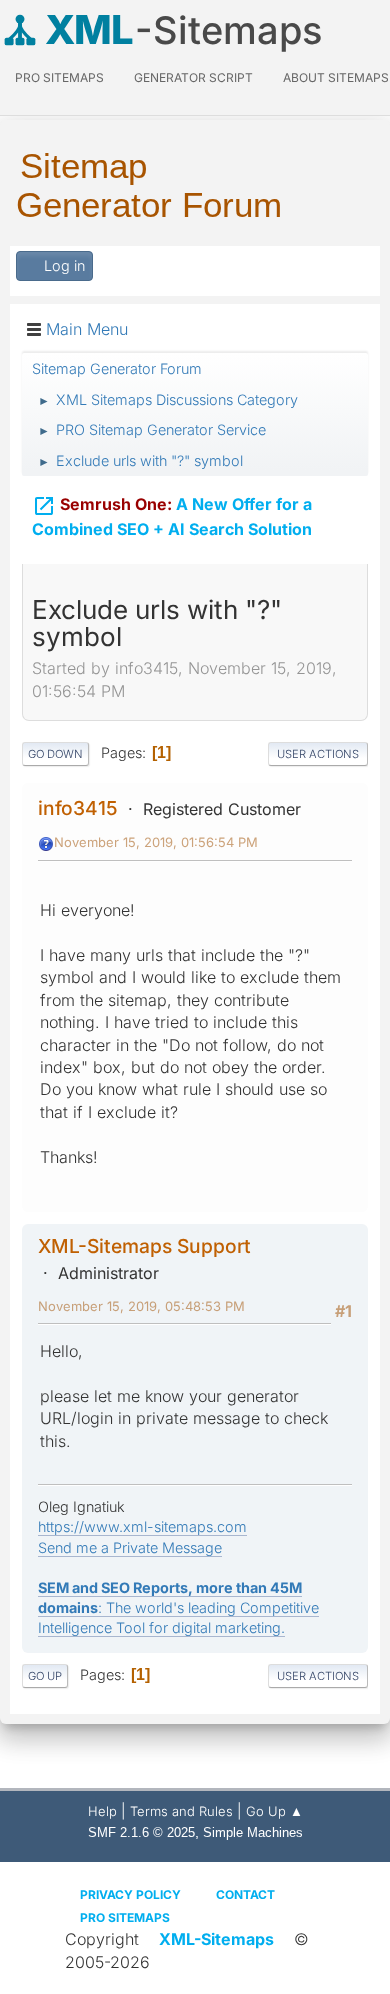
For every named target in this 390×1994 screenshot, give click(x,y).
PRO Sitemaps (59, 77)
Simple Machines (253, 1832)
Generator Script (193, 77)
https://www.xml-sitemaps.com (142, 1526)
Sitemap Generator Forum (149, 185)
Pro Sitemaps (125, 1917)
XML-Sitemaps (216, 1939)
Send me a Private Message (130, 1547)
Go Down (55, 754)
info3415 (78, 808)
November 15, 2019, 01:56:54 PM (156, 842)
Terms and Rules (181, 1811)
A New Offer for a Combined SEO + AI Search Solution (172, 516)
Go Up (45, 1676)
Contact (245, 1894)
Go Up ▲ (274, 1811)
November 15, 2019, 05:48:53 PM (141, 1306)
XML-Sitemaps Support (144, 1246)
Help (102, 1811)
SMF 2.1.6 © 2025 (141, 1832)
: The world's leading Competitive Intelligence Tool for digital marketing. (178, 1607)
